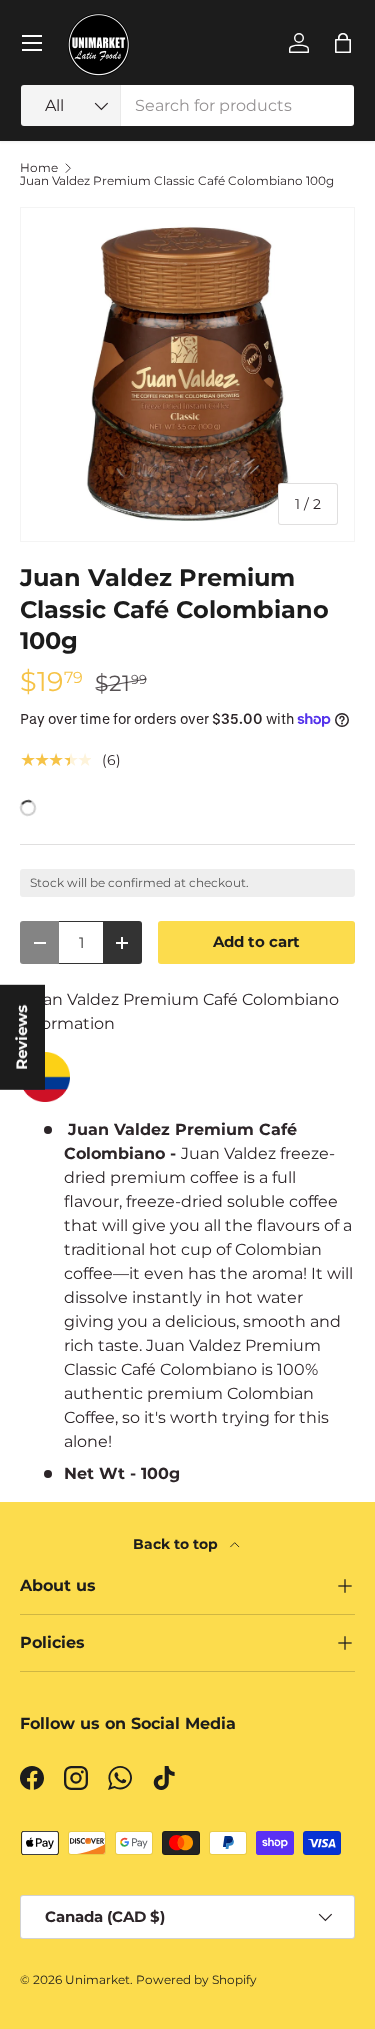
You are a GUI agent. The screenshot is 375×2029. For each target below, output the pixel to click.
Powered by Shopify (196, 1979)
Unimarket (97, 1979)
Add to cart (256, 942)
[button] (343, 43)
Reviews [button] (22, 1036)
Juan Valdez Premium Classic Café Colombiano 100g (177, 181)
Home (39, 168)
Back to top (177, 1544)
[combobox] (187, 105)
